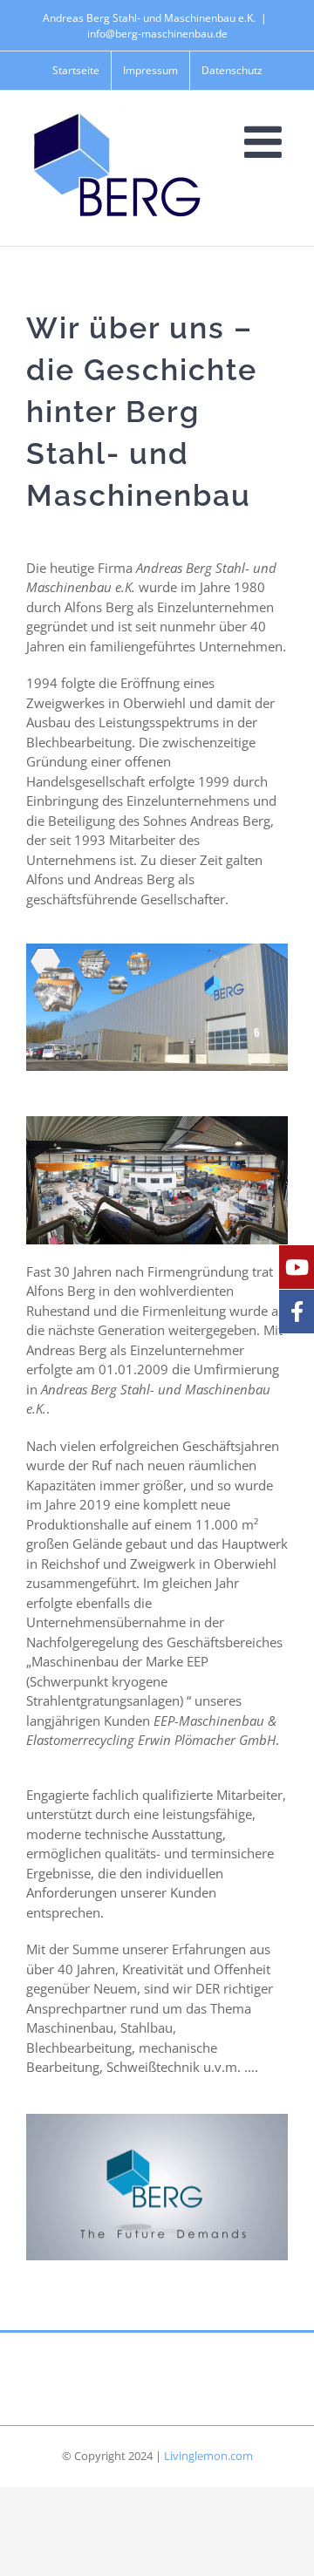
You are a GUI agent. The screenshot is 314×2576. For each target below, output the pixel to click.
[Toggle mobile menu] (266, 141)
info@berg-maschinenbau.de (157, 34)
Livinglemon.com (208, 2456)
